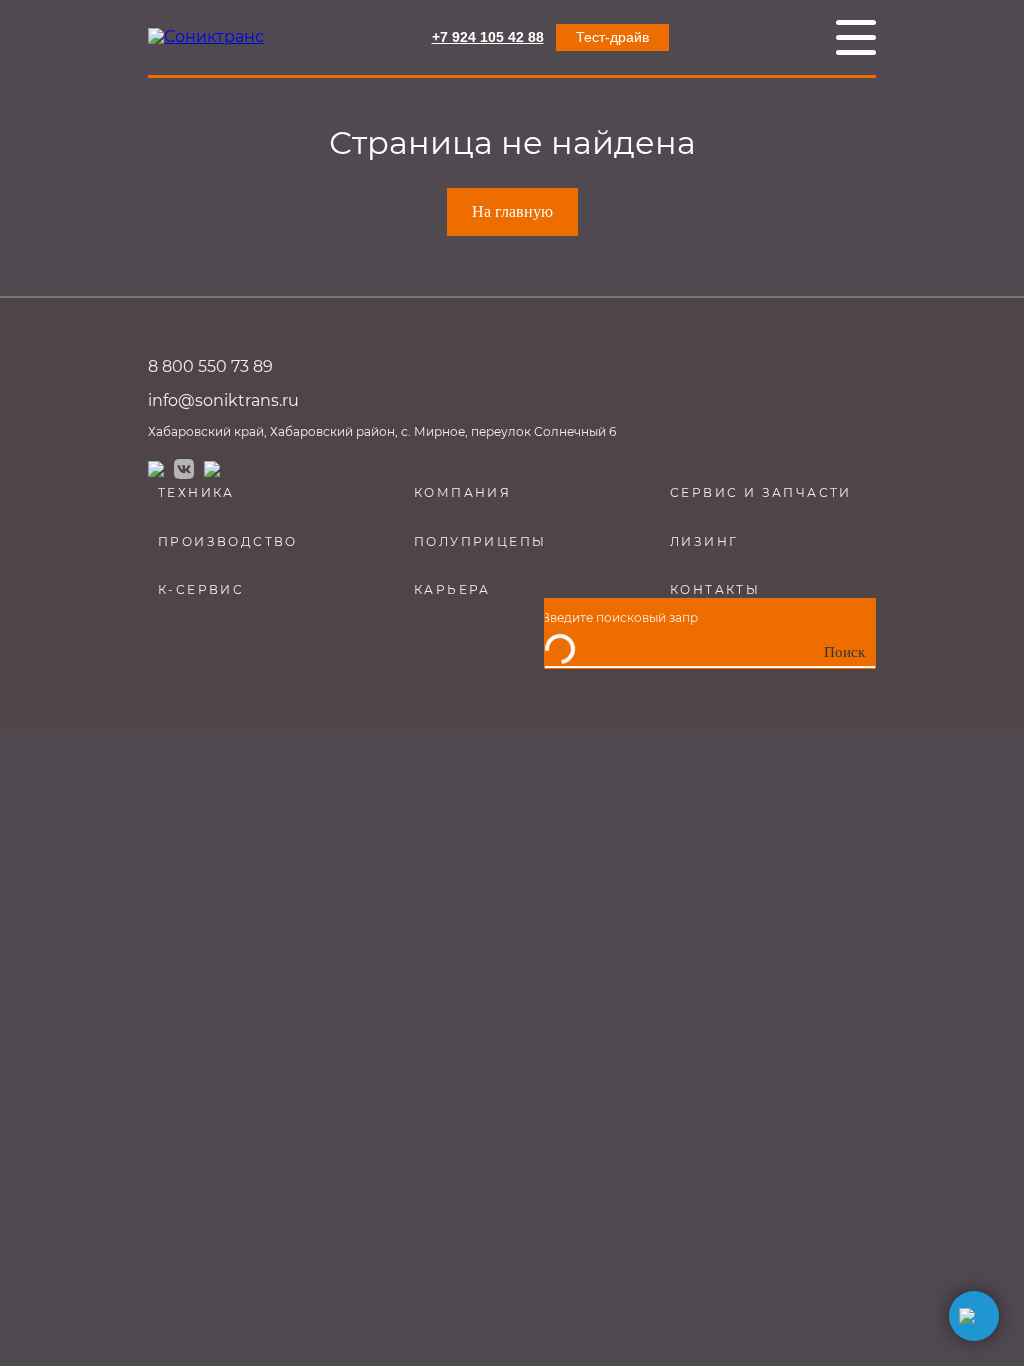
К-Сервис (201, 589)
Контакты (715, 589)
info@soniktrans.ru (223, 400)
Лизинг (704, 541)
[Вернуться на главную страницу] (206, 37)
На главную (512, 211)
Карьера (452, 589)
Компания (462, 492)
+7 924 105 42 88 (488, 37)
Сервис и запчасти (761, 492)
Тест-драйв (612, 37)
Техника (196, 492)
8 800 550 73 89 (210, 366)
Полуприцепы (480, 541)
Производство (228, 541)
